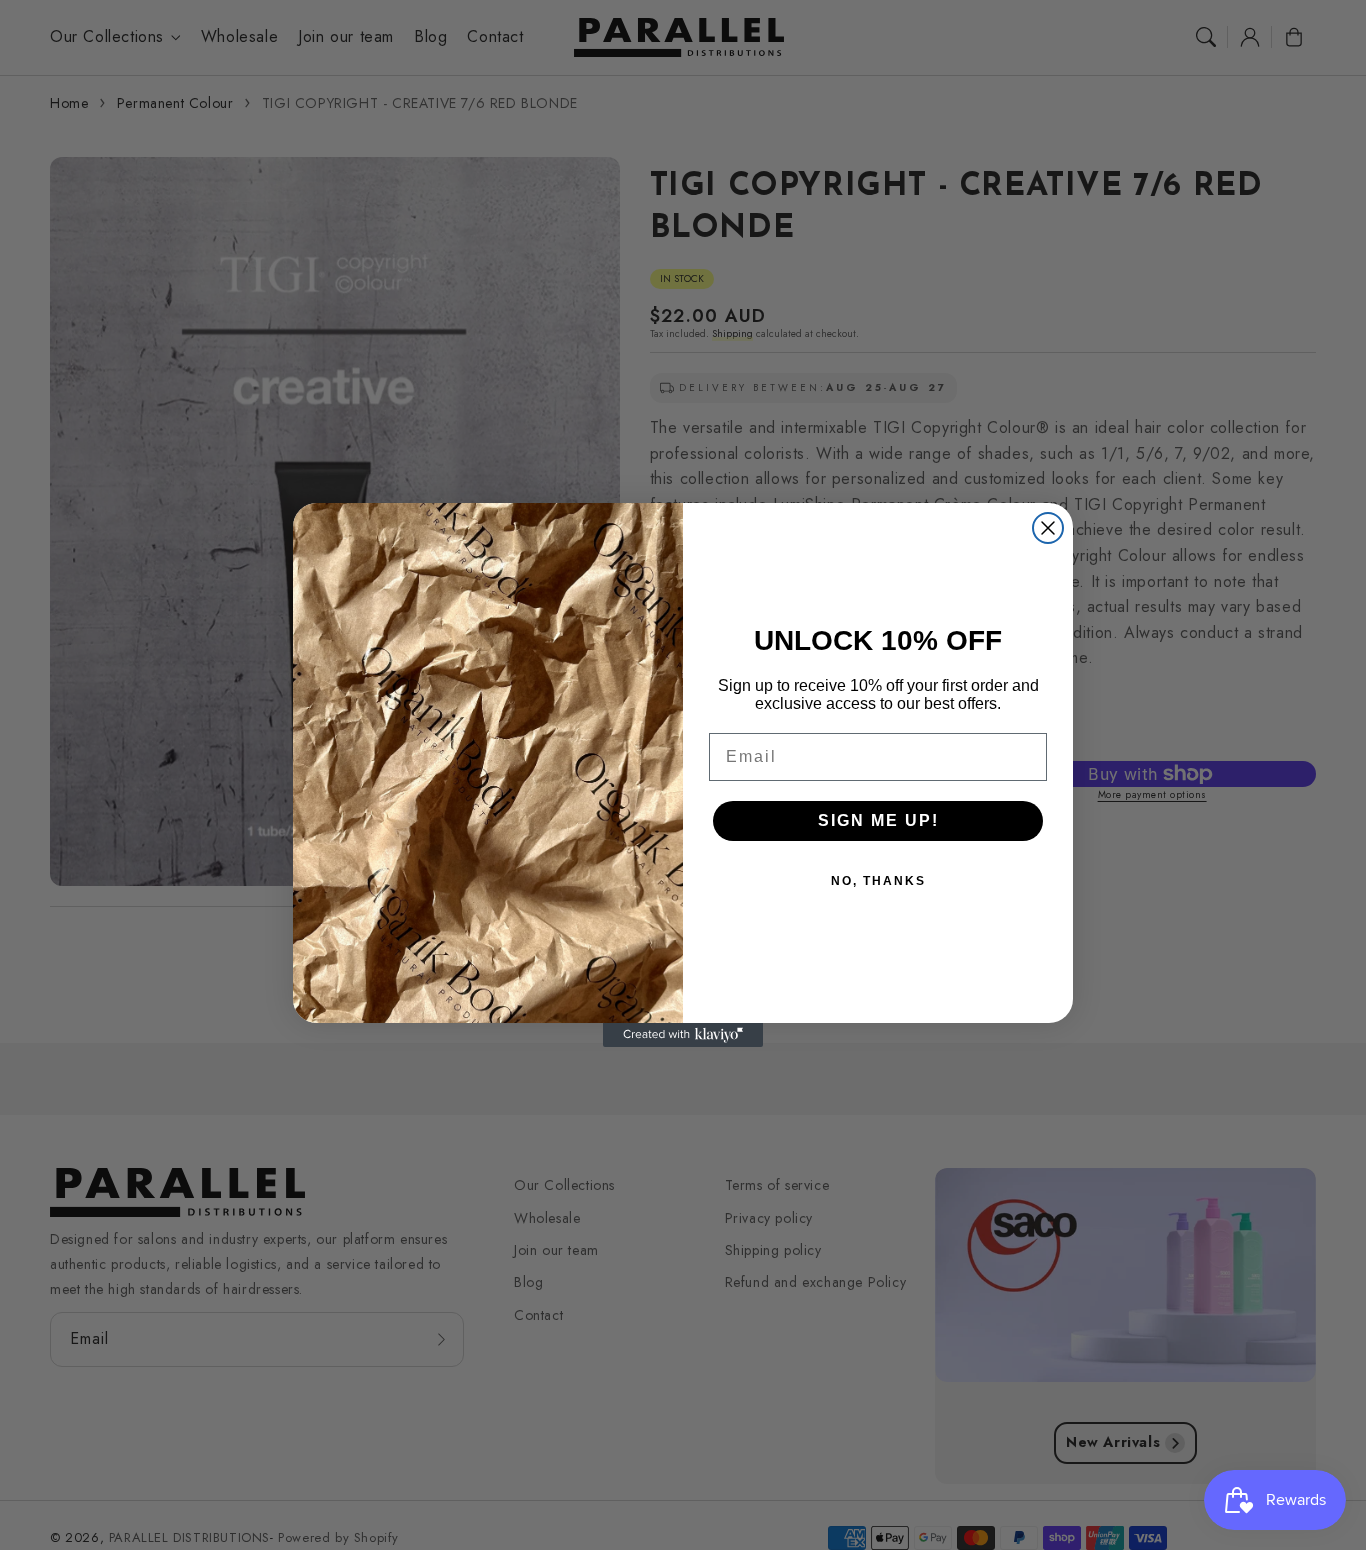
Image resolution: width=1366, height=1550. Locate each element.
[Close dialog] (1048, 528)
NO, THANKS (878, 881)
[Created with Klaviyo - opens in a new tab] (683, 1035)
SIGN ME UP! (878, 820)
